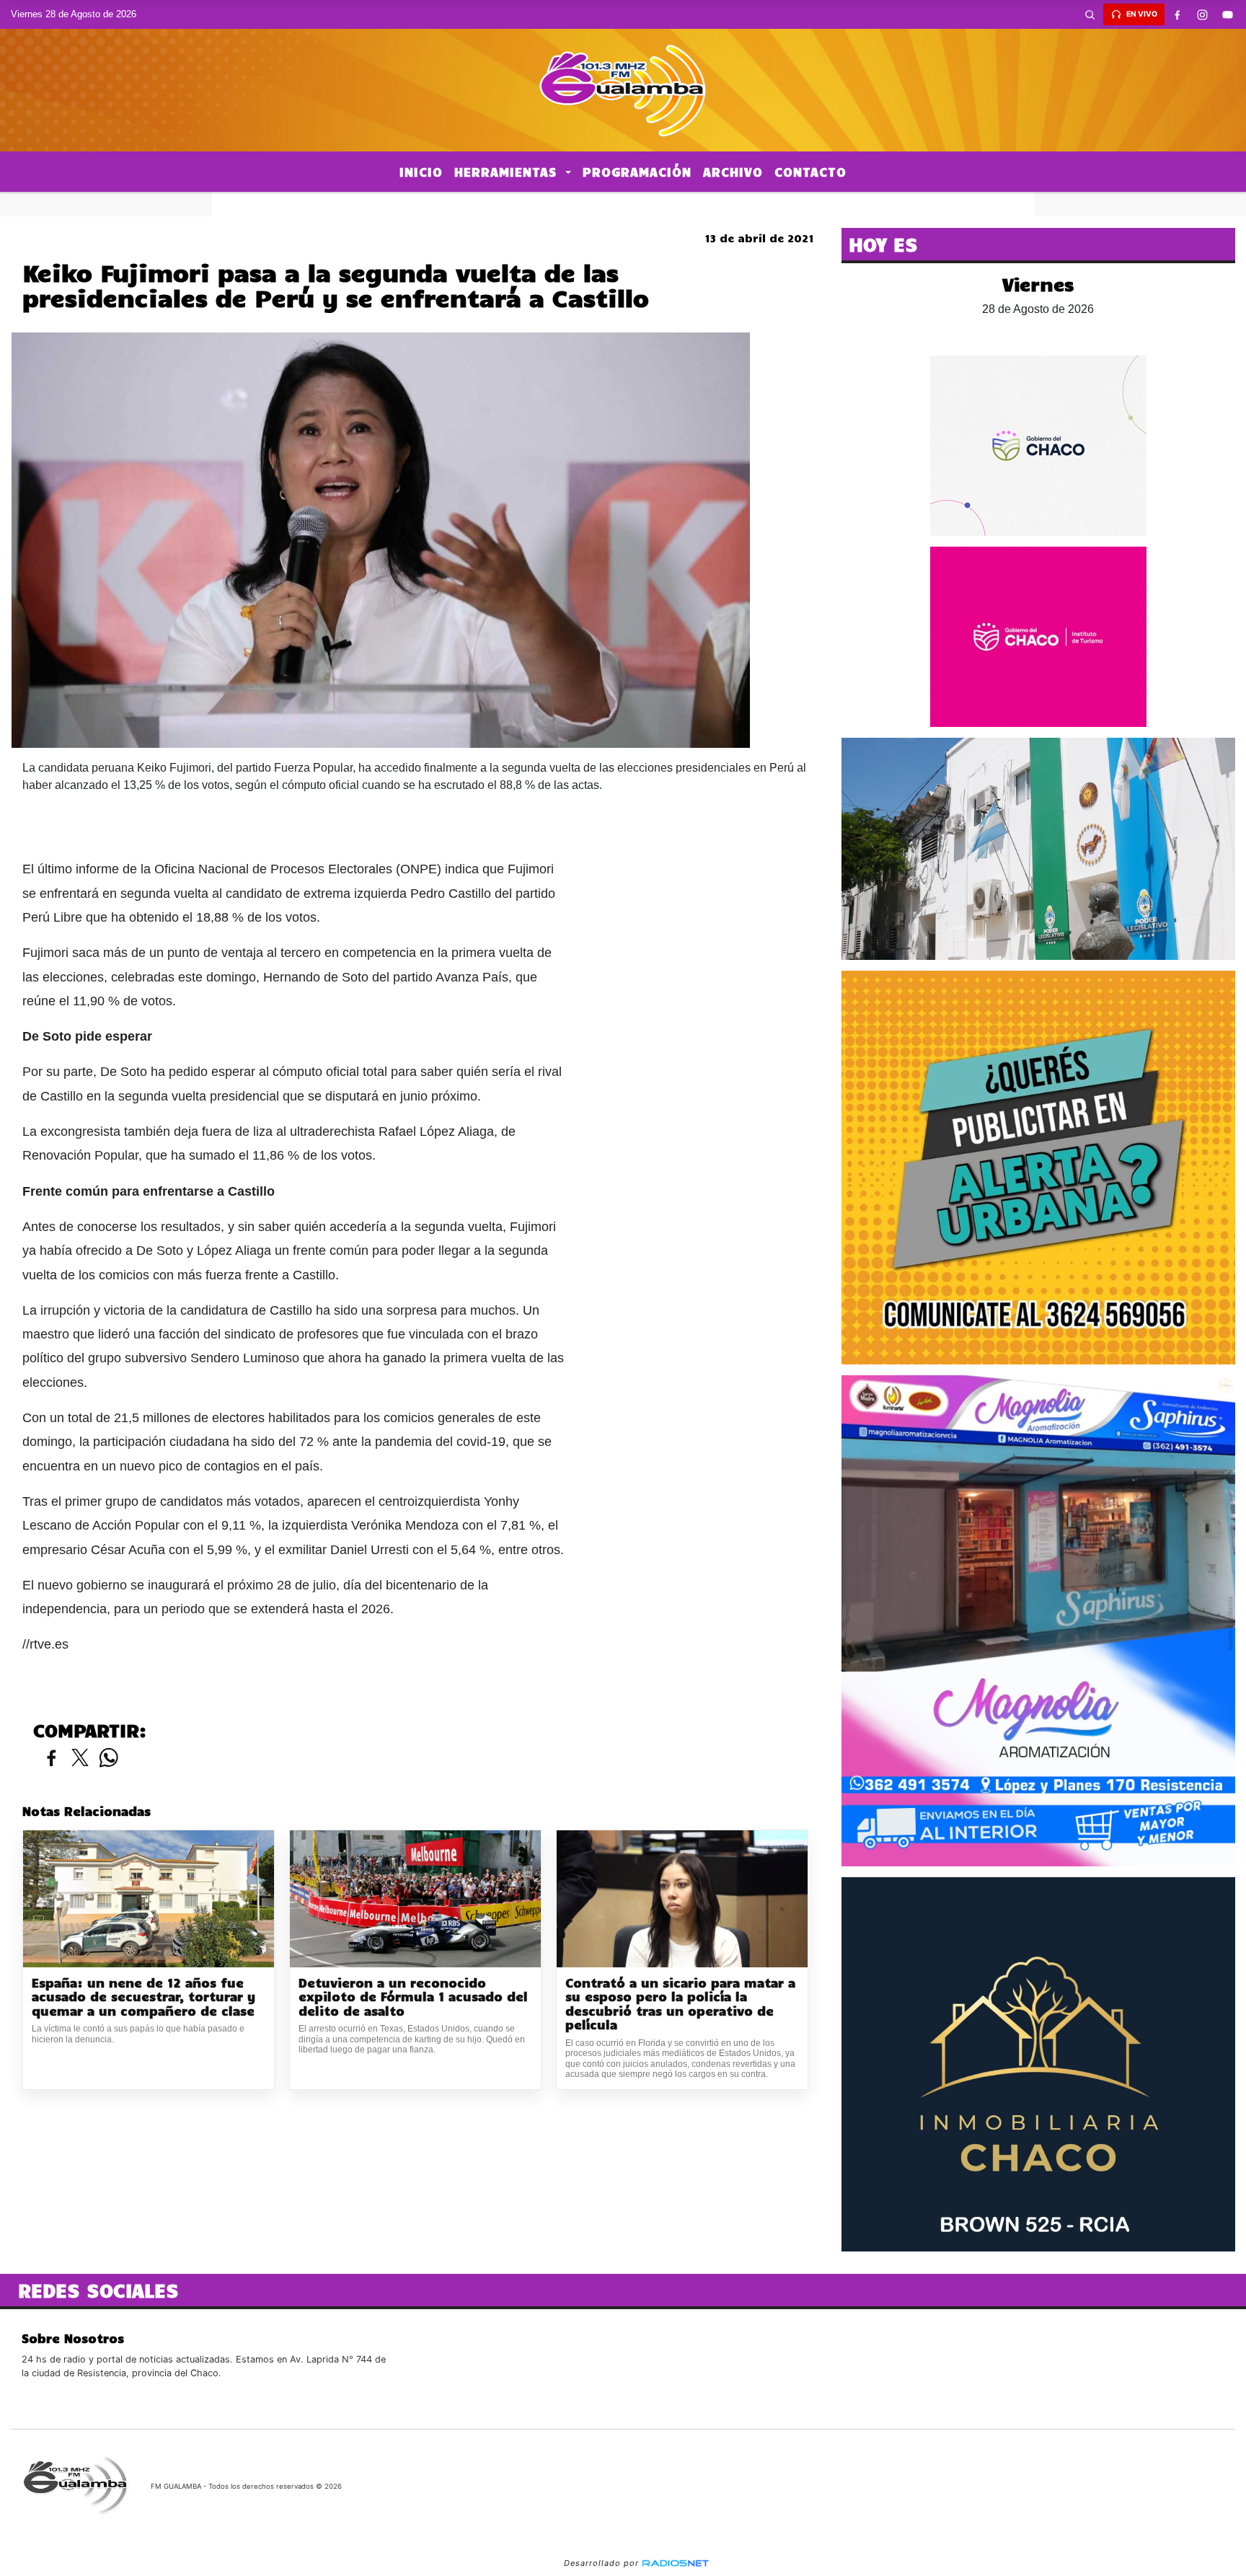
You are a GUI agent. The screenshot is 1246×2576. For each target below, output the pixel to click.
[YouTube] (1228, 14)
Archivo (733, 172)
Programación (637, 172)
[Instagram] (1203, 14)
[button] (1090, 14)
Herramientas (508, 172)
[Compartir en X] (80, 1759)
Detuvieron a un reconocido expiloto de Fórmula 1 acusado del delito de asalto (413, 1997)
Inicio (421, 172)
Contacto (810, 172)
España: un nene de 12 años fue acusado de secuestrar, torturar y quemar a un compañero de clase (143, 1997)
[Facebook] (1177, 14)
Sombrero (623, 204)
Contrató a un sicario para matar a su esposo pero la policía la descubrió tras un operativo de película (680, 2004)
